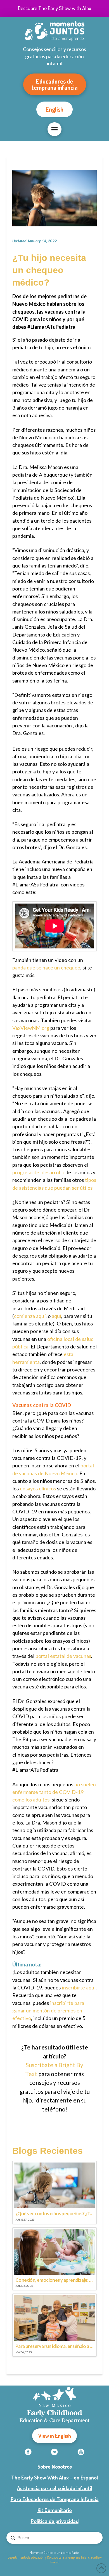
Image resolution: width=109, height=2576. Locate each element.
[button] (54, 129)
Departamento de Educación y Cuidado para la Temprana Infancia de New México (55, 2560)
